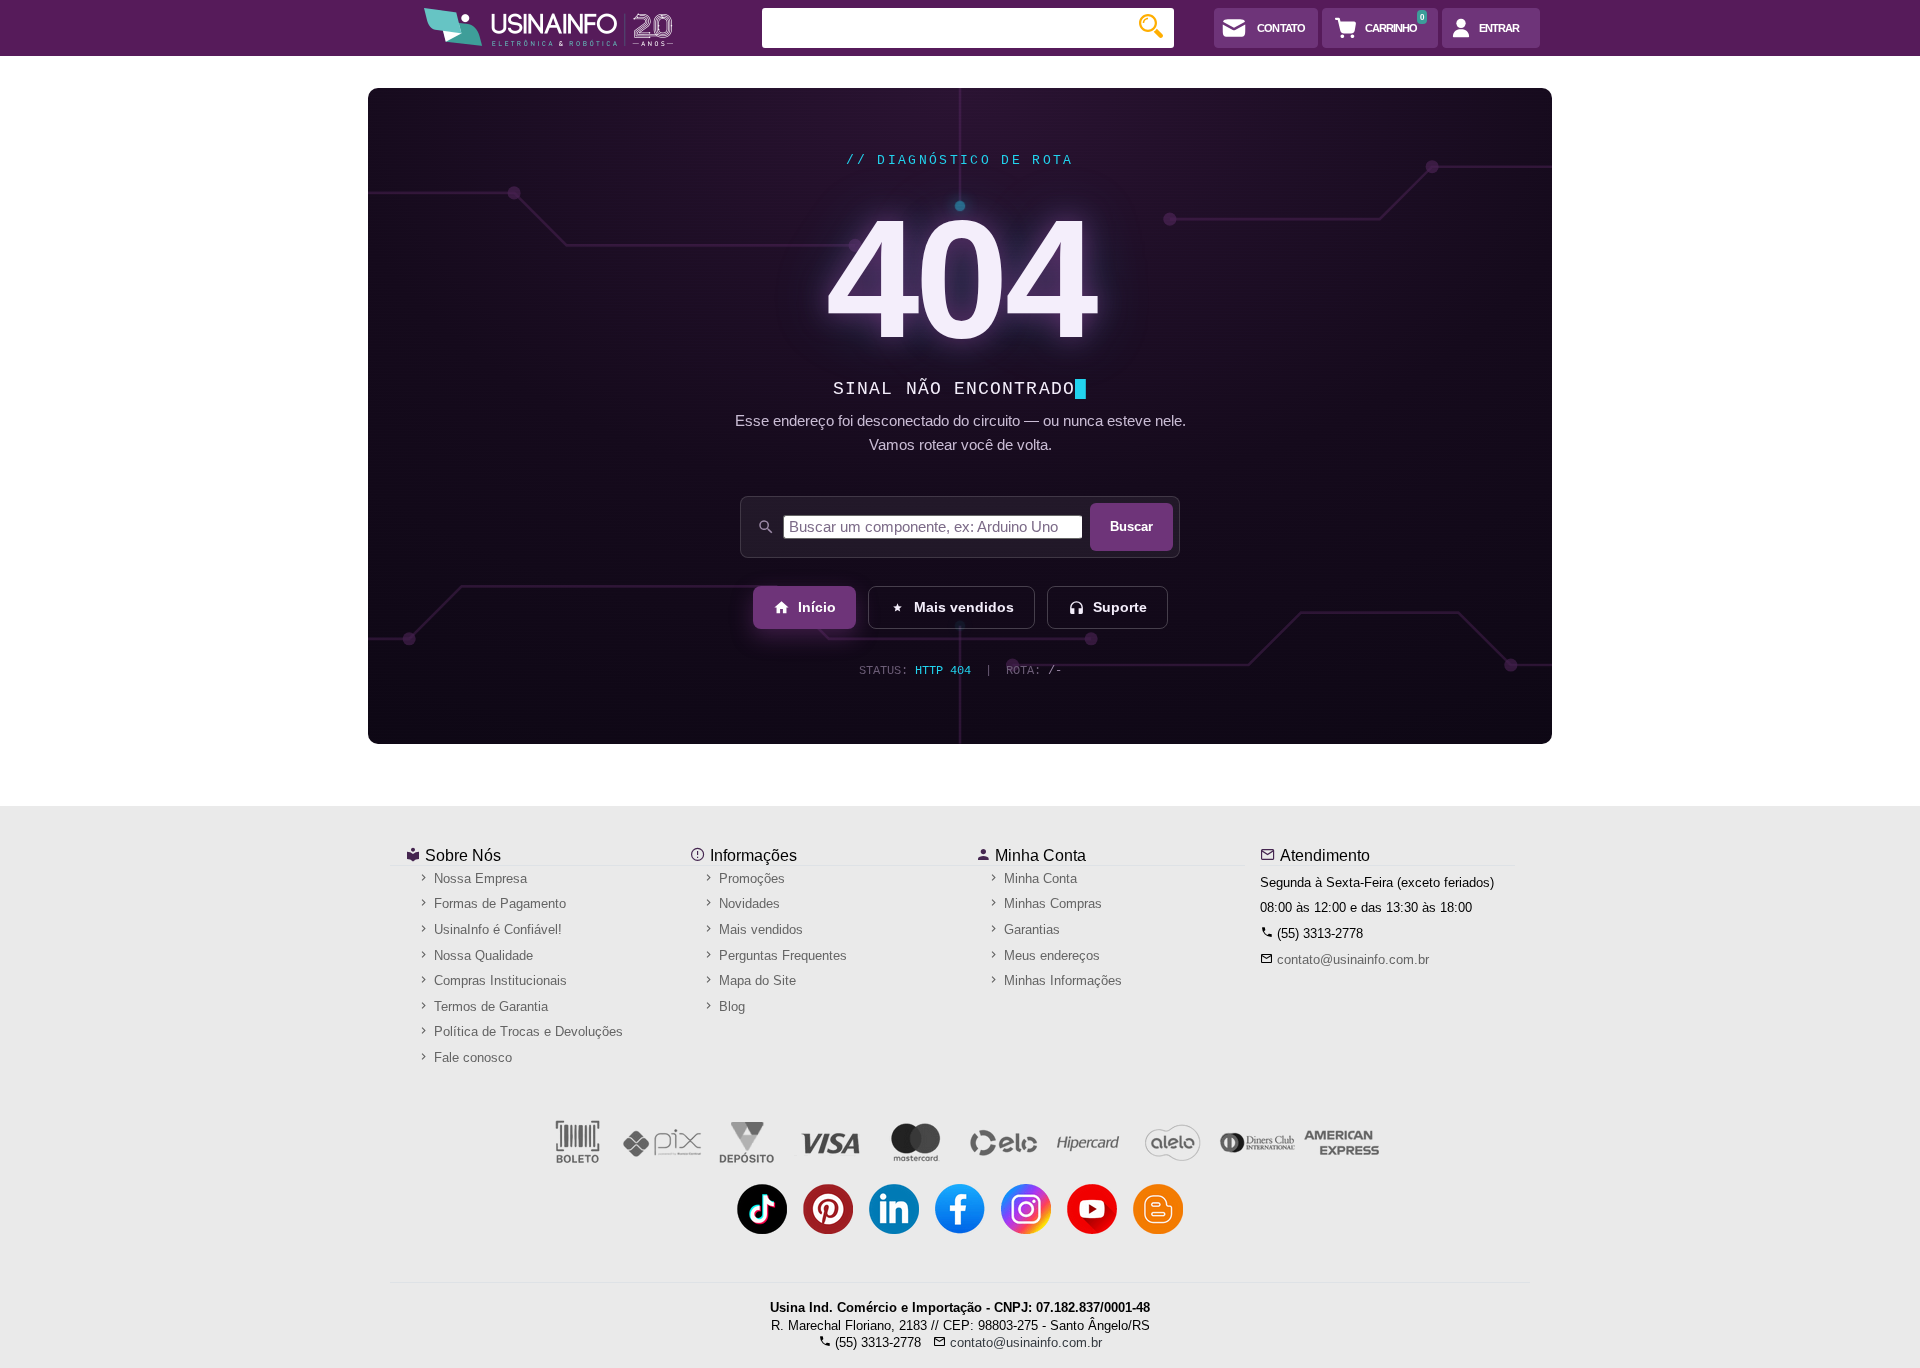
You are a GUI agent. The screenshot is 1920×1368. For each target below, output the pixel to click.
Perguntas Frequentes (781, 955)
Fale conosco (471, 1057)
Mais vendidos (964, 607)
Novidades (747, 903)
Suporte (1120, 607)
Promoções (750, 878)
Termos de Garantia (489, 1006)
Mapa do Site (755, 980)
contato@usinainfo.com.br (1353, 959)
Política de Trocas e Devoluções (526, 1031)
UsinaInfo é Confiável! (496, 929)
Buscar (1131, 526)
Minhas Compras (1051, 903)
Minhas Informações (1061, 980)
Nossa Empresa (478, 878)
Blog (730, 1006)
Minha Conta (1038, 855)
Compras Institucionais (498, 980)
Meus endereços (1050, 955)
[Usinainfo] (548, 27)
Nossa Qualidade (481, 955)
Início (817, 607)
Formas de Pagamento (498, 903)
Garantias (1030, 929)
